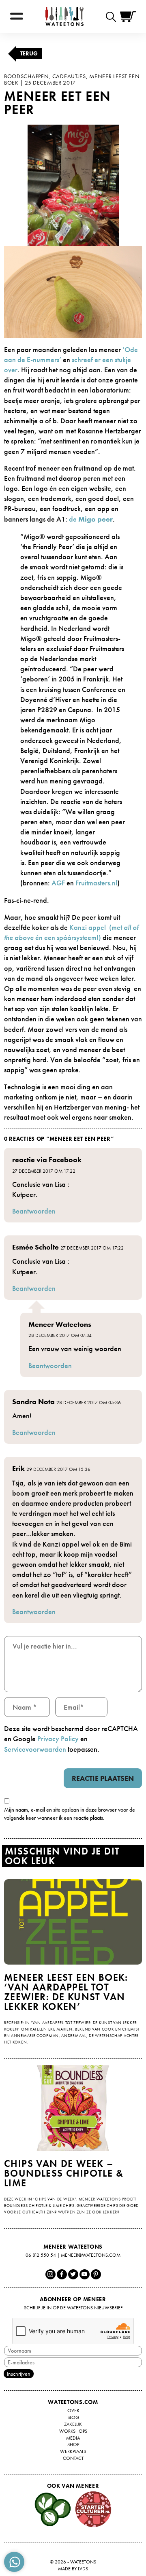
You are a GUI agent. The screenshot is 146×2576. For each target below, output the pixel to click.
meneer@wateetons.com (91, 2255)
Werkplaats (73, 2451)
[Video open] (113, 16)
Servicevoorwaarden (35, 1749)
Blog (73, 2417)
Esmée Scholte (35, 1247)
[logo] (64, 16)
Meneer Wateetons (60, 1324)
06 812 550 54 (41, 2255)
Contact (73, 2458)
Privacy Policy (58, 1739)
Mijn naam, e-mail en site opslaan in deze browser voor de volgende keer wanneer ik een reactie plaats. (70, 1814)
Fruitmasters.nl (96, 883)
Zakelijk (73, 2424)
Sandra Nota (33, 1402)
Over (73, 2410)
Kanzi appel (89, 927)
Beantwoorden (34, 1211)
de (91, 519)
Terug (29, 53)
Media (73, 2438)
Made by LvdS (73, 2569)
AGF (58, 883)
